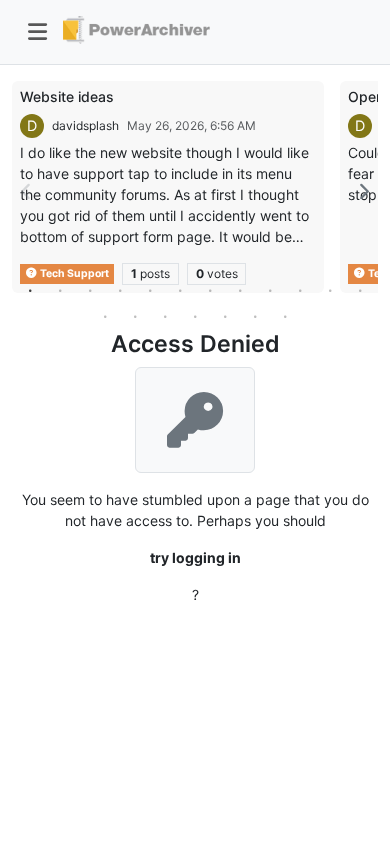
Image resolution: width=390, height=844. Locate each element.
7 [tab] (210, 290)
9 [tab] (270, 290)
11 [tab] (330, 290)
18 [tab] (255, 316)
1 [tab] (30, 290)
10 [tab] (300, 290)
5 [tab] (150, 290)
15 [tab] (165, 316)
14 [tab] (135, 316)
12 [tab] (360, 290)
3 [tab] (90, 290)
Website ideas (67, 96)
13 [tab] (105, 316)
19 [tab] (285, 316)
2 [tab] (60, 290)
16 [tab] (195, 316)
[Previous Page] (27, 191)
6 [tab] (180, 290)
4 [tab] (120, 290)
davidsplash (85, 125)
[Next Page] (363, 191)
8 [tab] (240, 290)
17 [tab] (225, 316)
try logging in (195, 557)
